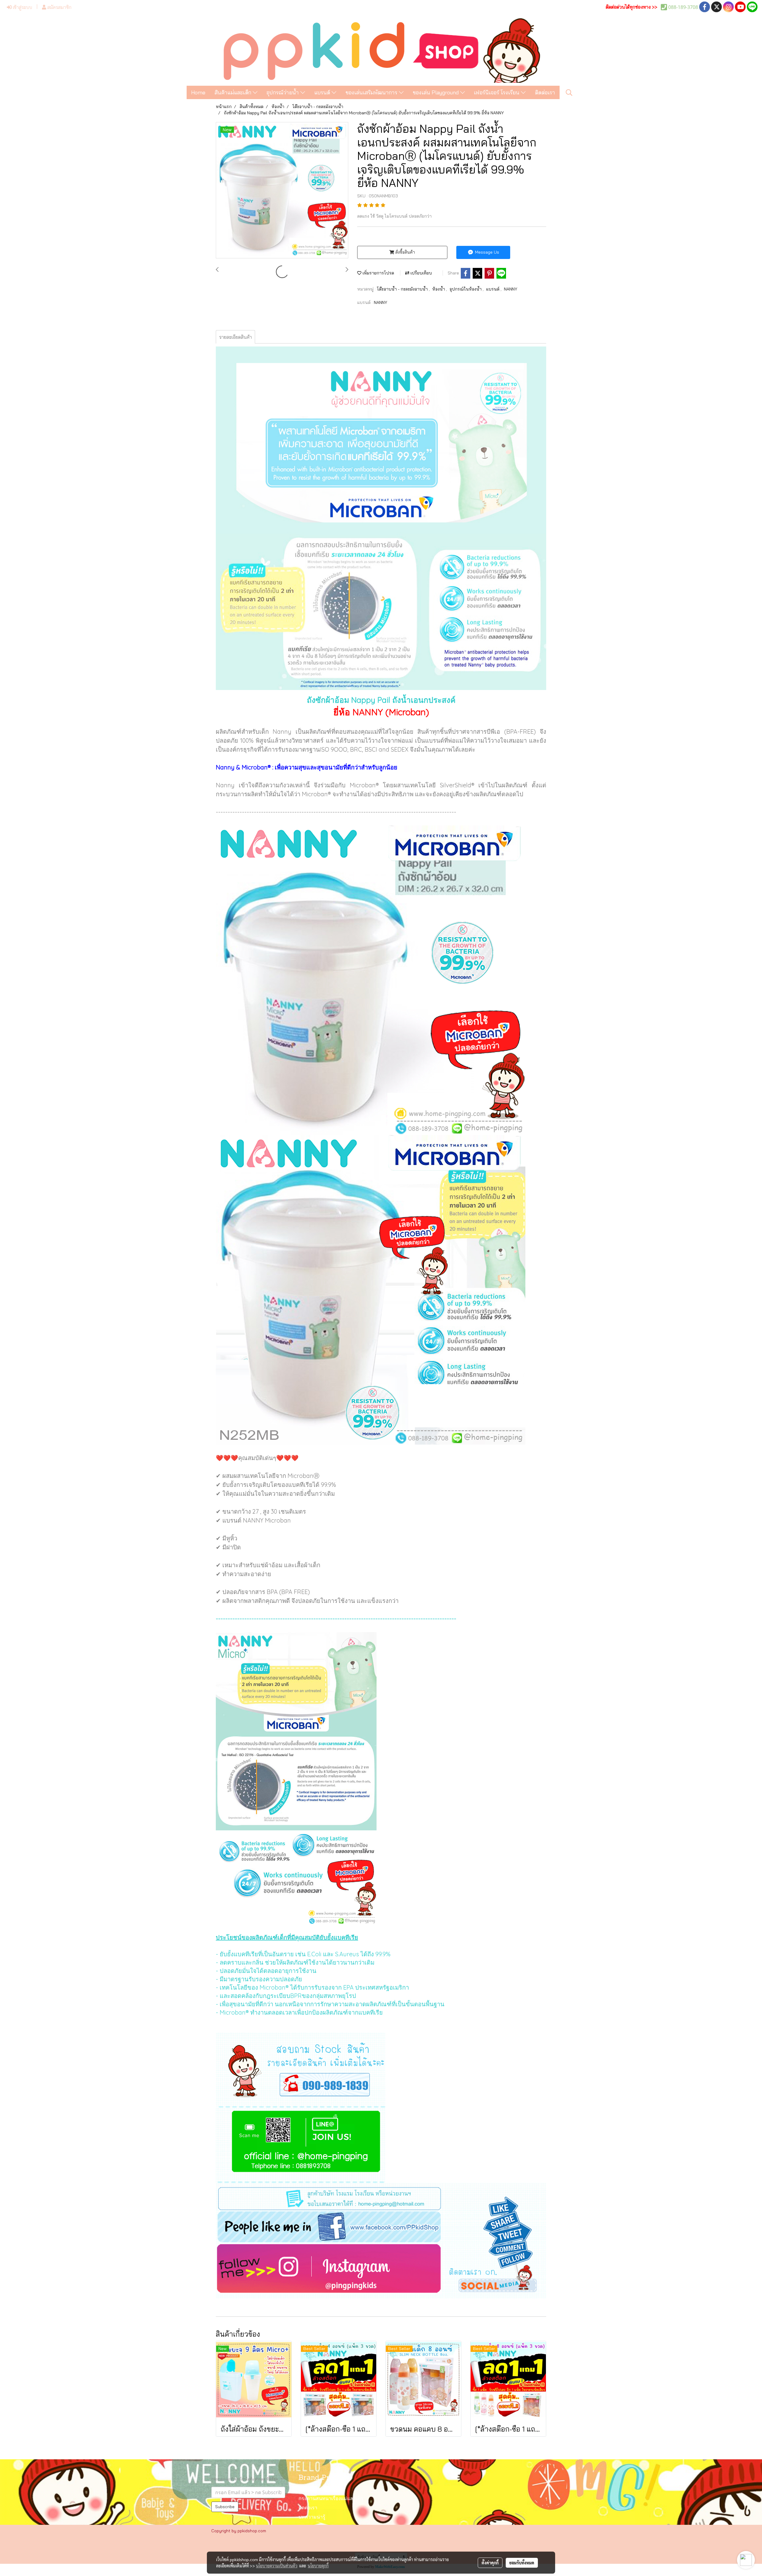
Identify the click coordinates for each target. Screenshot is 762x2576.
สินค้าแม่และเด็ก (234, 92)
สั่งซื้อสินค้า (405, 252)
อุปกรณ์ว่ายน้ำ (283, 92)
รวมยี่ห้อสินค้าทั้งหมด (321, 2490)
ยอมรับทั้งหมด (522, 2563)
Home (198, 92)
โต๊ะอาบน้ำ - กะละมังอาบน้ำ (403, 289)
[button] (569, 93)
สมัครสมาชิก (59, 7)
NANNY (511, 289)
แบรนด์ (323, 92)
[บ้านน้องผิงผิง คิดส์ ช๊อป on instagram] (381, 2271)
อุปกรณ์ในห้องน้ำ (466, 289)
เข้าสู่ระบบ (22, 7)
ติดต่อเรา (545, 92)
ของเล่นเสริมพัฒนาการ (372, 92)
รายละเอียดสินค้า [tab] (235, 337)
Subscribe (225, 2507)
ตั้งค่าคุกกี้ (490, 2563)
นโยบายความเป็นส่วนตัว (277, 2566)
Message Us (487, 252)
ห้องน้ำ (439, 289)
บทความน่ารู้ (312, 2517)
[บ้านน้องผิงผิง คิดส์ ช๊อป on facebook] (381, 2227)
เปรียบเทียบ (421, 273)
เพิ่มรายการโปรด (378, 273)
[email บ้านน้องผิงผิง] (381, 2196)
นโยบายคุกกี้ (318, 2566)
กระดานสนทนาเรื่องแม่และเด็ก (331, 2499)
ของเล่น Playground (437, 92)
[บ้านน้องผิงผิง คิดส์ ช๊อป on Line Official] (301, 2145)
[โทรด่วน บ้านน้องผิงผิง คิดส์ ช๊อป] (301, 2070)
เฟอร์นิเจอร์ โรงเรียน (497, 92)
